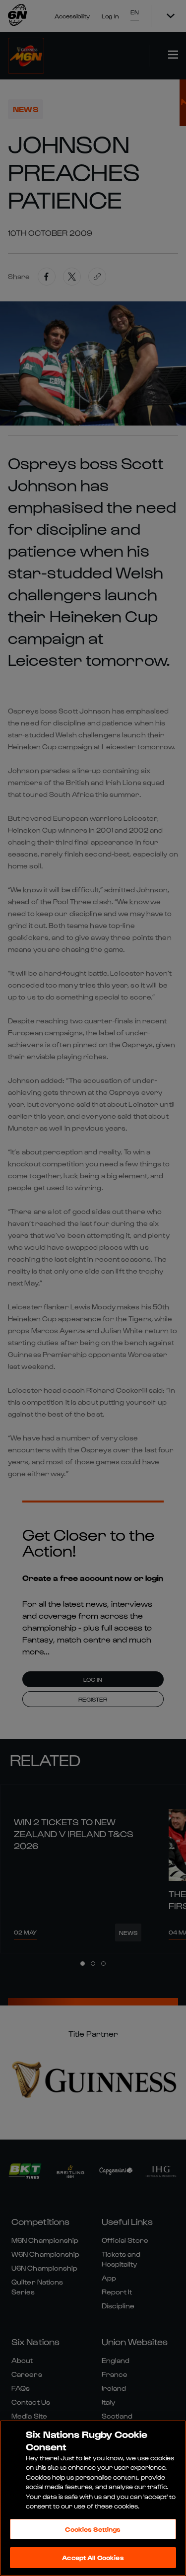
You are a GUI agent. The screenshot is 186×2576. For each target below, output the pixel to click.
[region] (93, 2498)
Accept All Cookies (93, 2557)
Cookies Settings (93, 2529)
